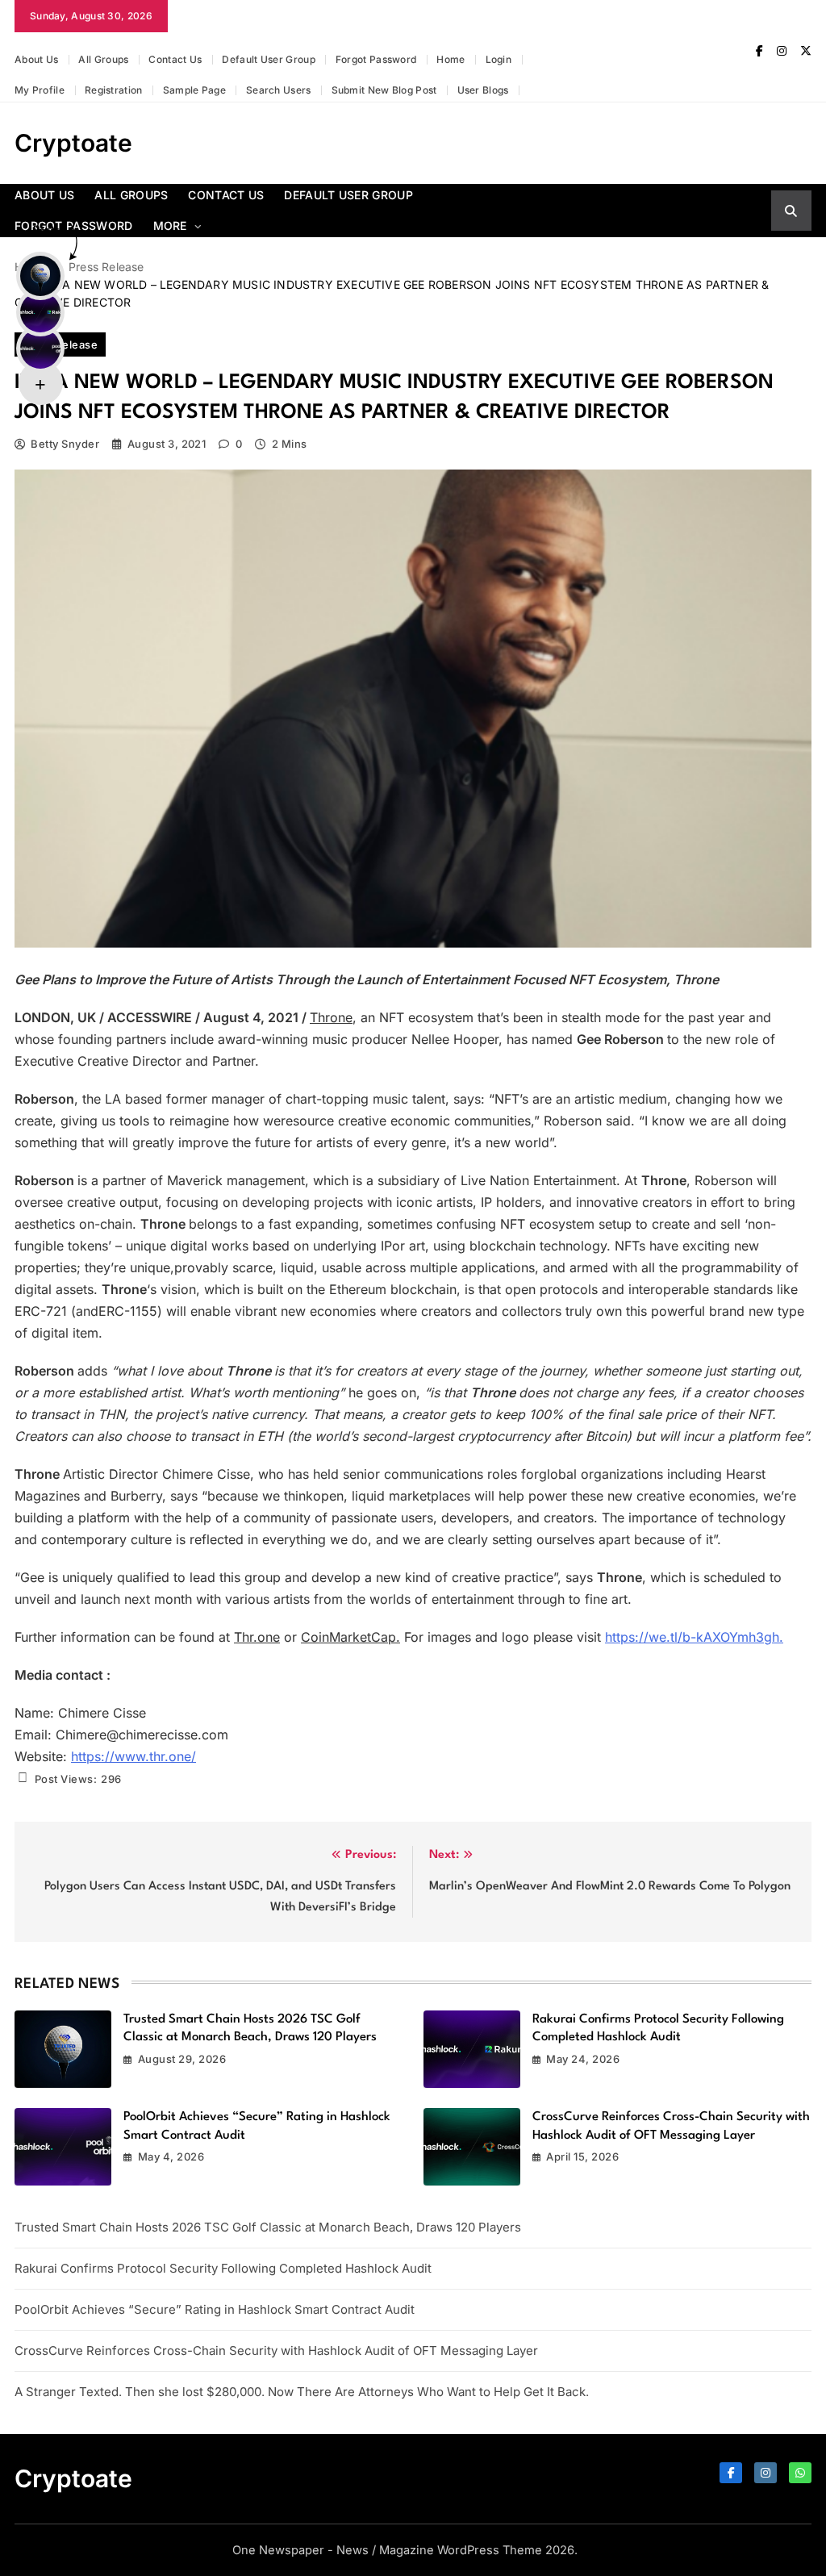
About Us (36, 59)
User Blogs (483, 90)
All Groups (103, 59)
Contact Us (175, 59)
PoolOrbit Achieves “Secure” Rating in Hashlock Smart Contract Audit (215, 2309)
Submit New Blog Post (384, 90)
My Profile (40, 90)
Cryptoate (73, 143)
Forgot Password (376, 59)
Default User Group (268, 59)
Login (499, 59)
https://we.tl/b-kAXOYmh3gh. (694, 1637)
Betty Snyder (65, 444)
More (170, 225)
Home (451, 59)
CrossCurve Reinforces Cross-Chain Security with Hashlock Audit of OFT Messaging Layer (276, 2351)
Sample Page (194, 90)
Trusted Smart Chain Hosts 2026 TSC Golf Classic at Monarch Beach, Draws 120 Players (268, 2227)
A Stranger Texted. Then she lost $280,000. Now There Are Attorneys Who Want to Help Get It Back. (302, 2392)
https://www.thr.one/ (133, 1756)
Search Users (279, 90)
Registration (114, 90)
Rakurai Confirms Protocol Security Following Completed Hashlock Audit (223, 2268)
